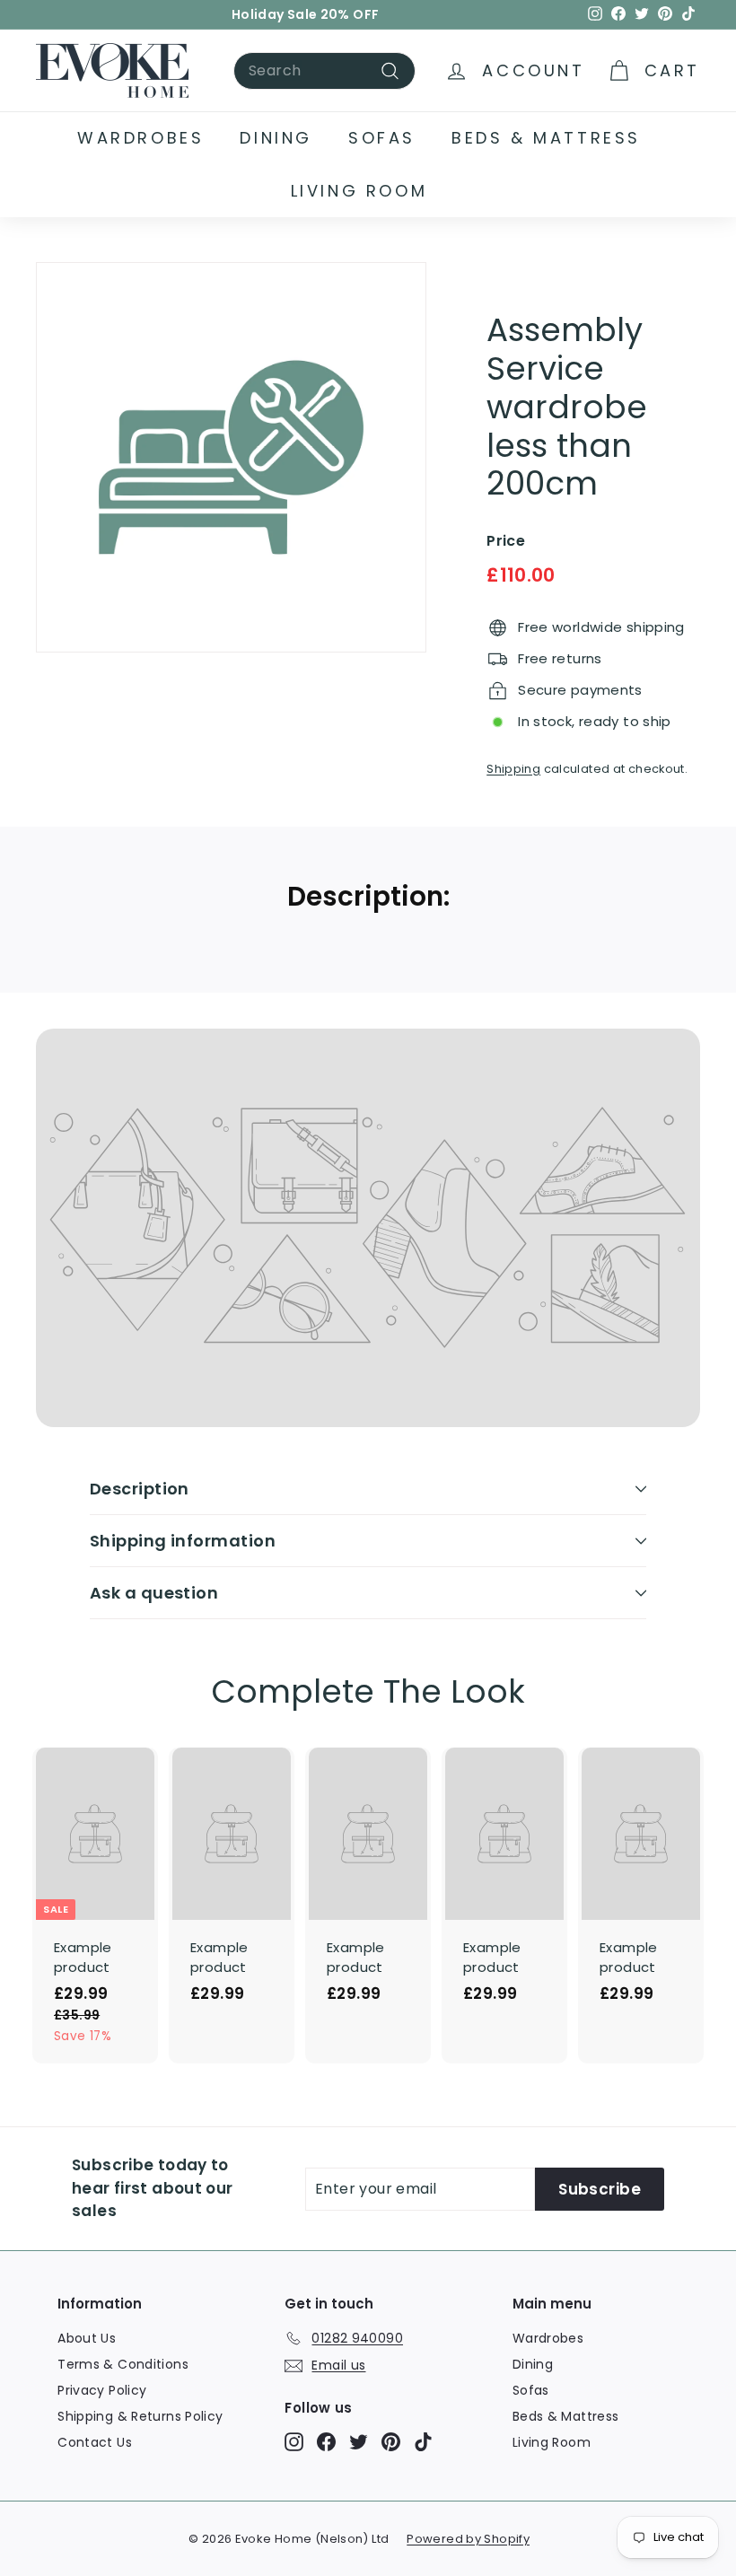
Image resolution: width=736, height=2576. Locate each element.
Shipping (513, 769)
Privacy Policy (102, 2390)
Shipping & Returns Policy (140, 2416)
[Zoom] (231, 457)
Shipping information (183, 1541)
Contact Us (95, 2442)
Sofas (382, 138)
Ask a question (154, 1593)
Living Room (359, 191)
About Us (87, 2338)
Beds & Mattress (546, 138)
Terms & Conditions (123, 2364)
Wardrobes (140, 138)
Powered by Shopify (468, 2539)
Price (506, 541)
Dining (276, 138)
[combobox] (324, 71)
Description (140, 1489)
